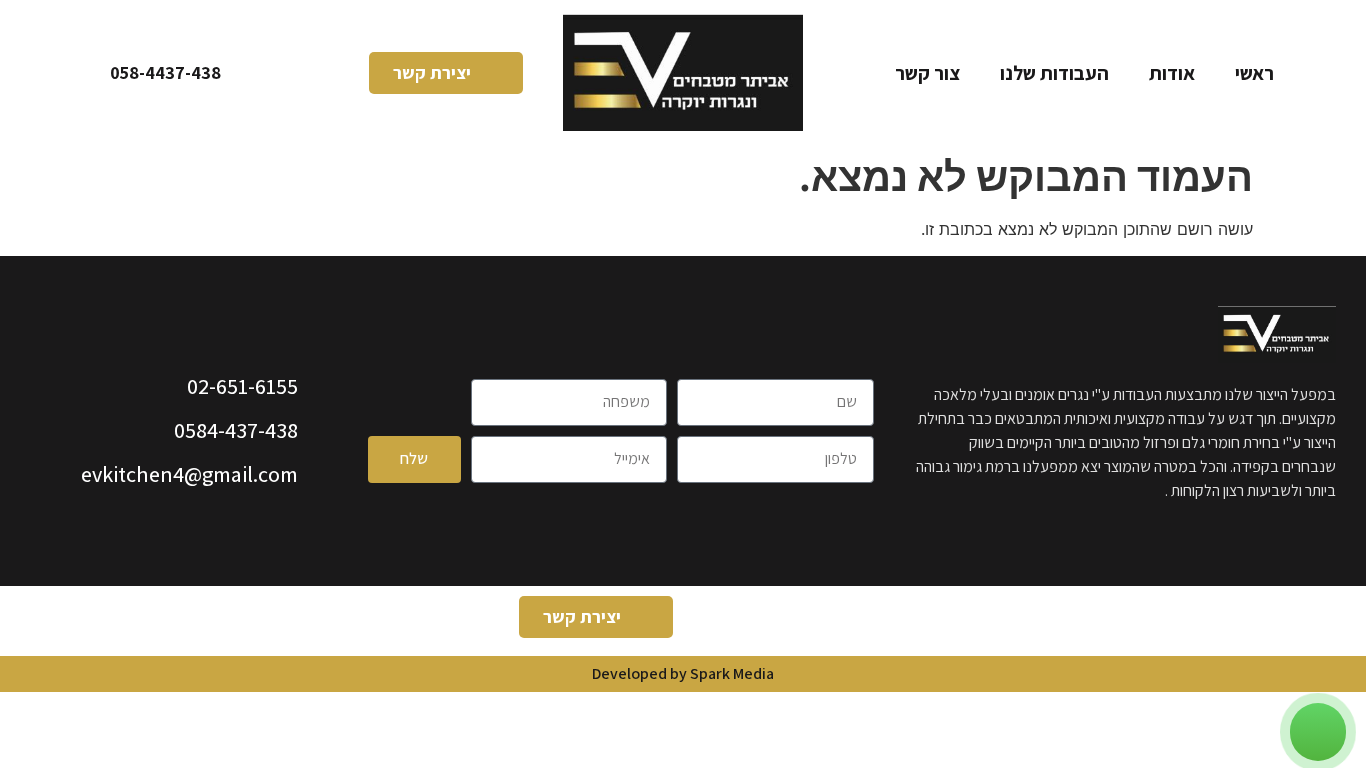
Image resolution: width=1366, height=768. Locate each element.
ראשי (1254, 73)
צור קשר (927, 73)
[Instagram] (773, 621)
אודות (1172, 73)
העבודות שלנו (1054, 73)
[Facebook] (828, 621)
